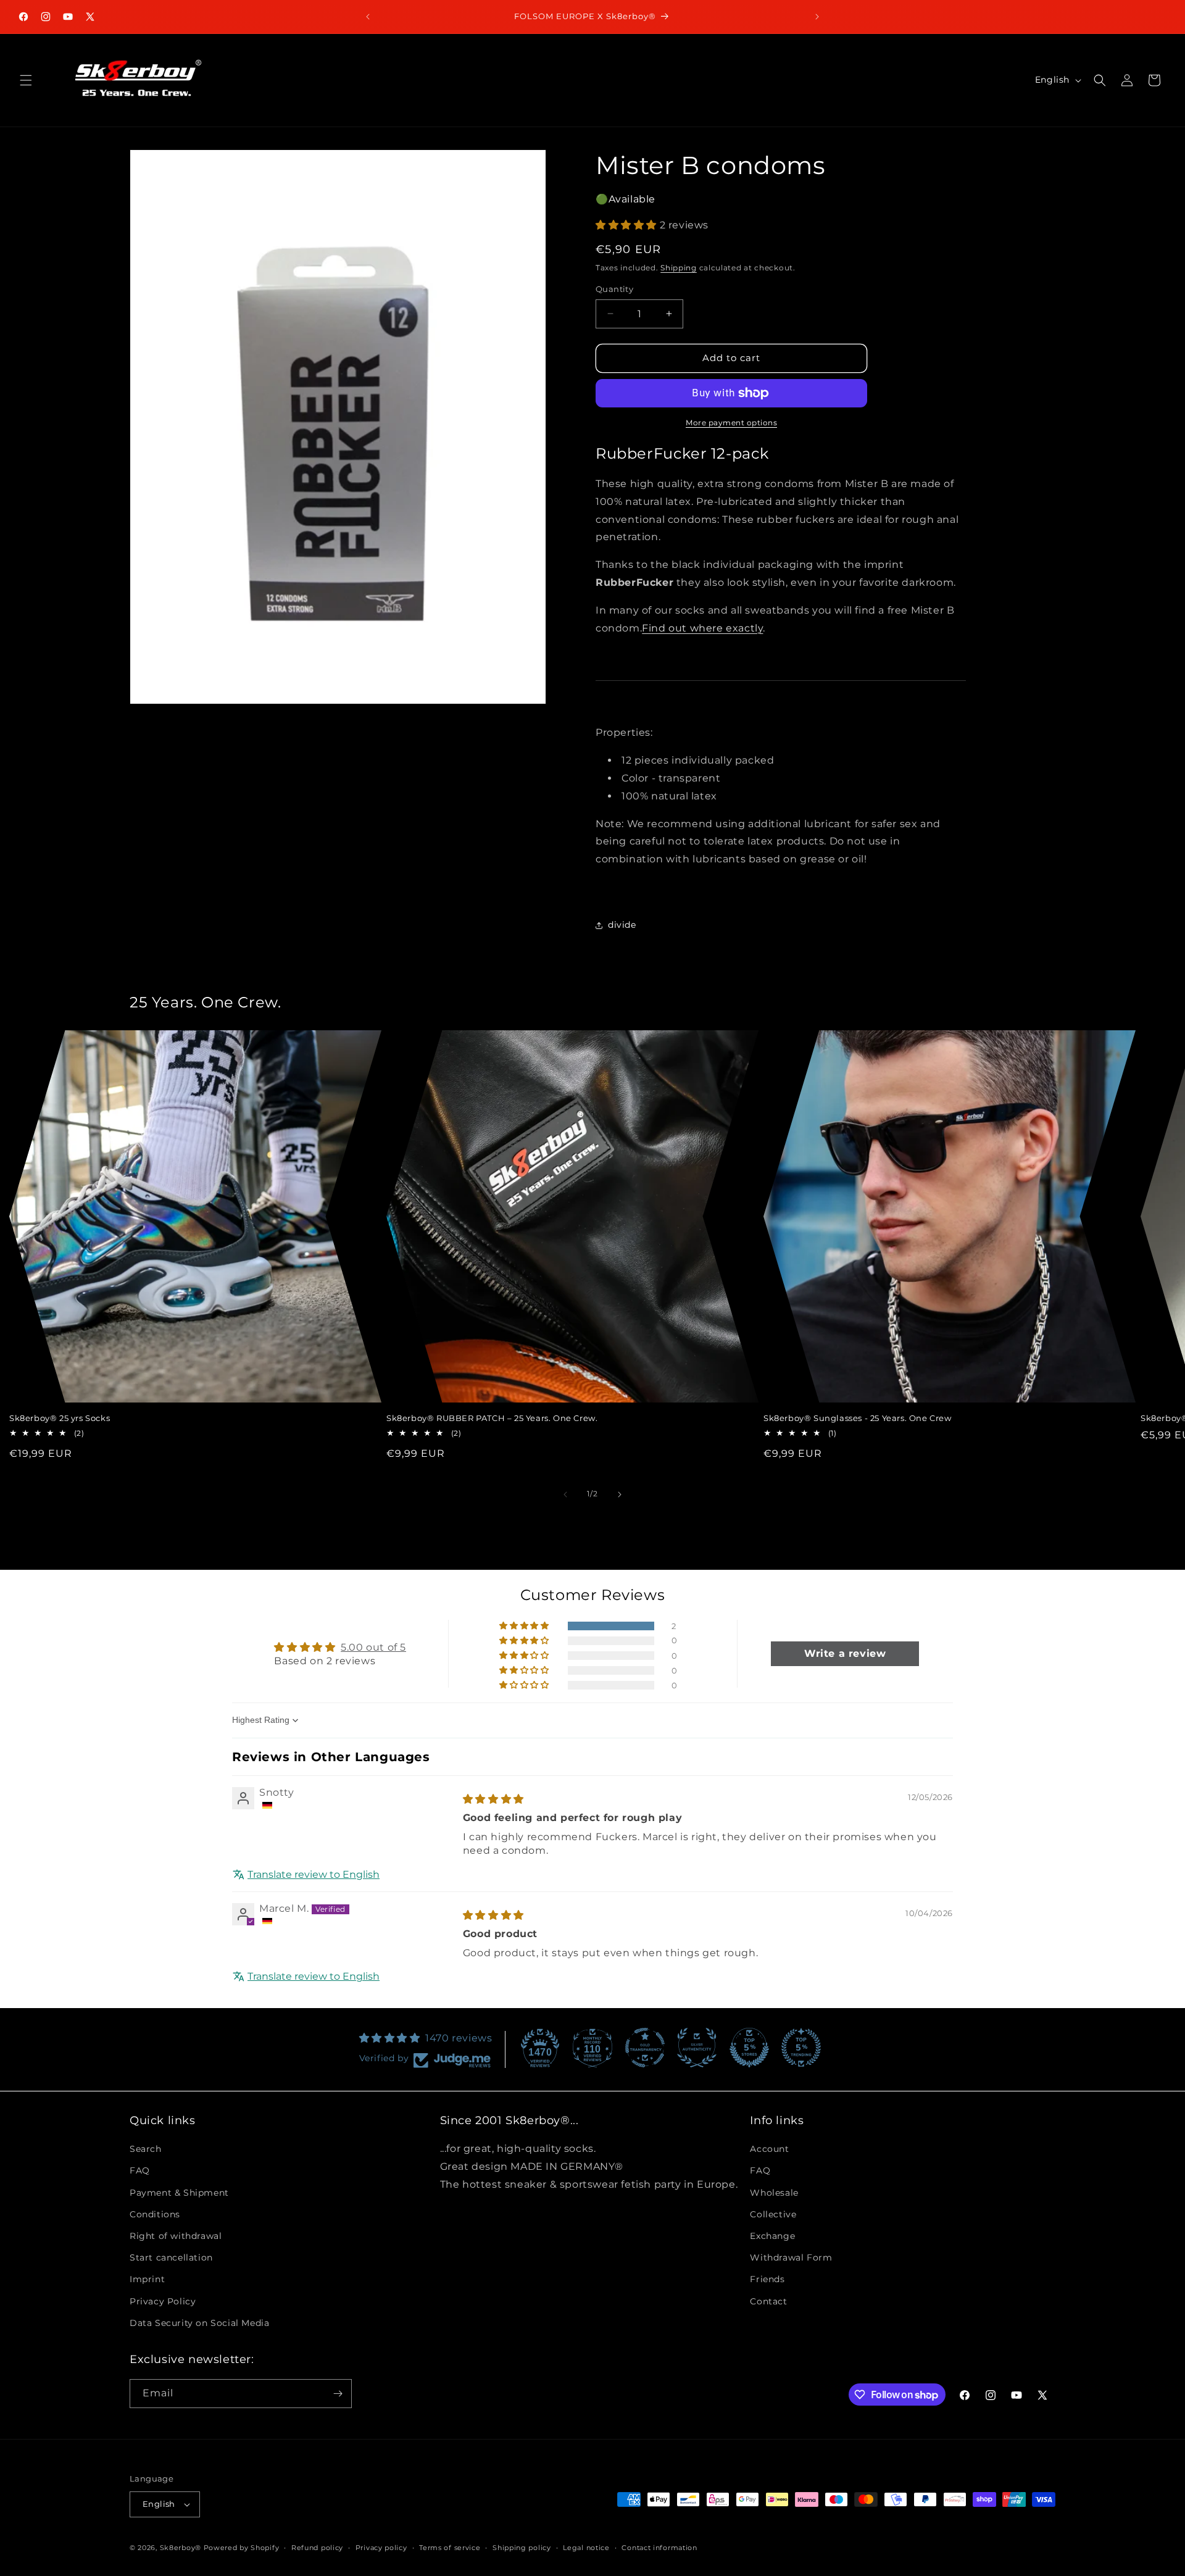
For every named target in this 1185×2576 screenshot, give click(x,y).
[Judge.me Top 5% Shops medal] (749, 2048)
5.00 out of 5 (373, 1647)
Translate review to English (314, 1874)
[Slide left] (565, 1494)
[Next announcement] (817, 17)
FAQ (140, 2170)
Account (769, 2149)
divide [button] (622, 925)
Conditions (155, 2214)
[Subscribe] (338, 2394)
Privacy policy (381, 2547)
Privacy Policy (163, 2301)
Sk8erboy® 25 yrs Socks (60, 1418)
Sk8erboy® (181, 2548)
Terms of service (450, 2547)
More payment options (731, 423)
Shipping (679, 268)
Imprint (147, 2279)
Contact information (659, 2547)
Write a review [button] (845, 1653)
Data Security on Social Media (199, 2323)
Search (146, 2149)
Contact (768, 2301)
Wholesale (774, 2192)
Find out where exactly (702, 628)
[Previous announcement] (368, 17)
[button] (26, 80)
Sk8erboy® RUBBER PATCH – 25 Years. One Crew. (492, 1418)
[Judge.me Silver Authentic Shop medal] (697, 2048)
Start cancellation (171, 2257)
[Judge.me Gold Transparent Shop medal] (645, 2048)
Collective (773, 2214)
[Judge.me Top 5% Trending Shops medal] (801, 2048)
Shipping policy (522, 2547)
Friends (767, 2279)
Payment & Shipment (179, 2192)
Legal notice (586, 2547)
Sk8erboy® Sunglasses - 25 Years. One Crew (858, 1418)
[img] (493, 1799)
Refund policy (317, 2547)
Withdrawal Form (791, 2257)
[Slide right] (620, 1494)
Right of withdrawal (176, 2236)
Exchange (772, 2236)
